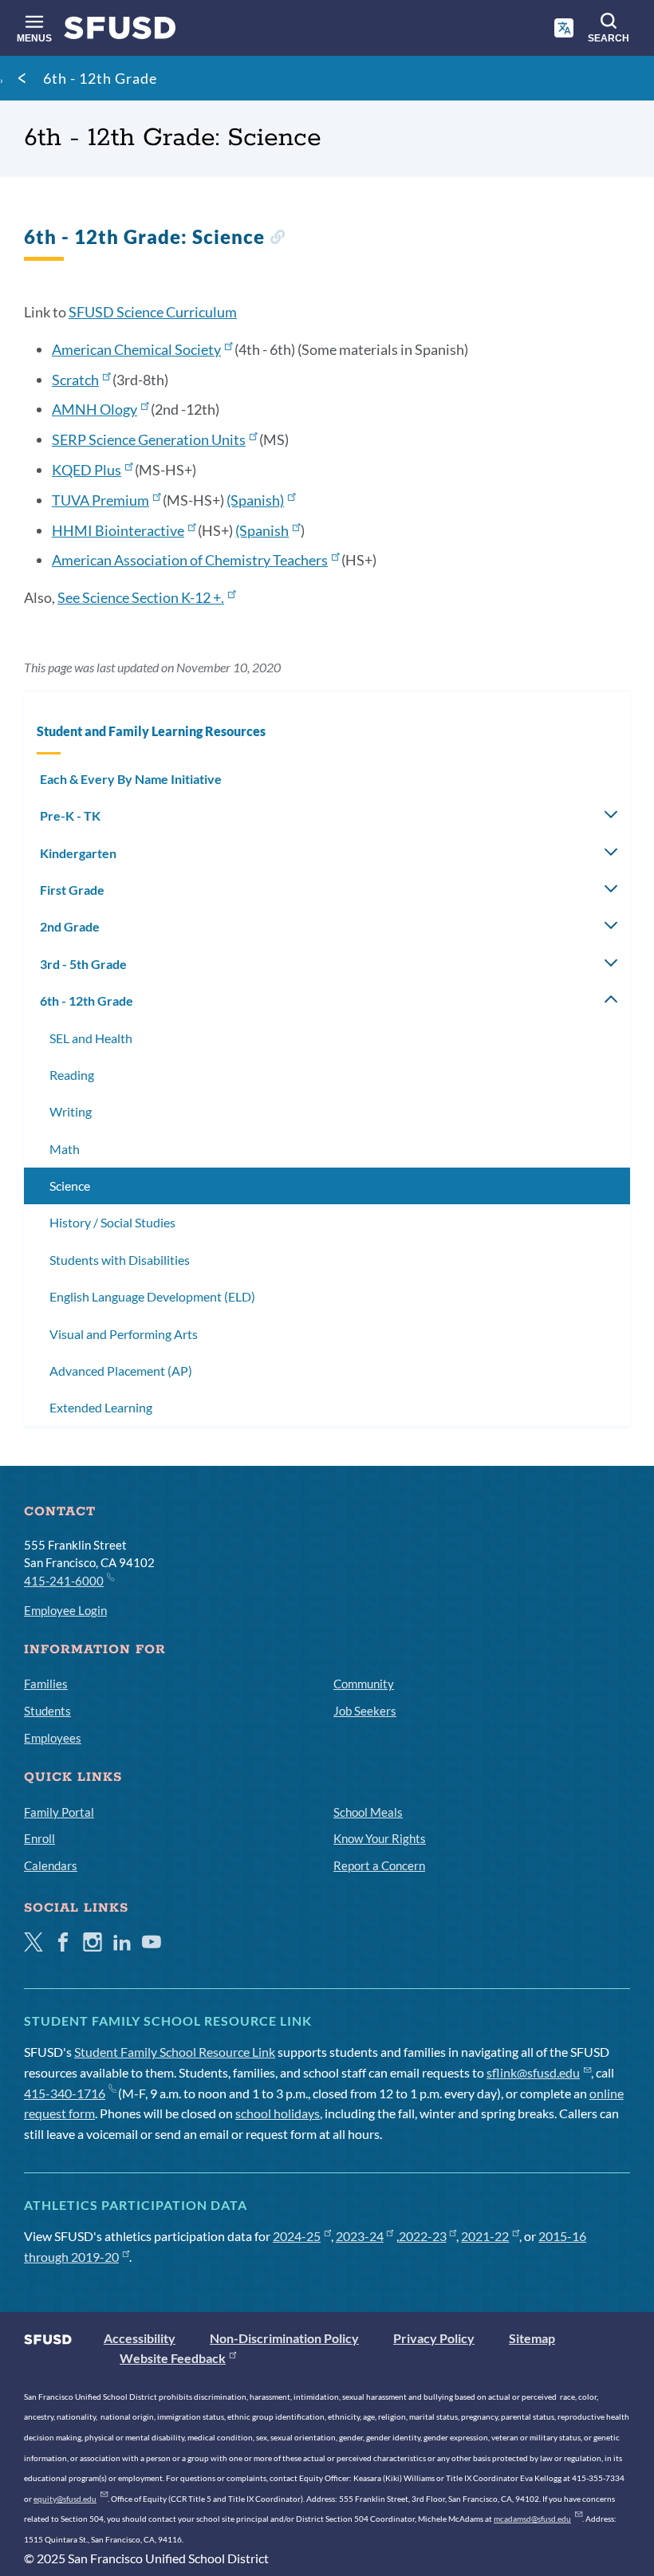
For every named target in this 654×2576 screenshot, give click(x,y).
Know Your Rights (380, 1838)
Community (364, 1684)
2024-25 (297, 2236)
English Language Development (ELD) (152, 1296)
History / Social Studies (112, 1222)
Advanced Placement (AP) (121, 1371)
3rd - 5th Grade (83, 964)
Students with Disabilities (120, 1260)
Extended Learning (101, 1407)
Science (70, 1186)
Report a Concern (379, 1865)
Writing (71, 1111)
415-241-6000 (64, 1581)
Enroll (39, 1838)
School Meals (368, 1812)
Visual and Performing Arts (124, 1334)
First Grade (72, 890)
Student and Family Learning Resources (151, 731)
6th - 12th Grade (100, 78)
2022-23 (423, 2236)
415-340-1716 (65, 2093)
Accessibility (140, 2338)
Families (46, 1684)
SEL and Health (91, 1038)
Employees (53, 1738)
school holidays (278, 2113)
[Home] (120, 32)
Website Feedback (173, 2358)
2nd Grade (70, 926)
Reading (72, 1075)
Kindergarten (78, 853)
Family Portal (59, 1812)
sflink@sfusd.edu (533, 2072)
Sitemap (532, 2338)
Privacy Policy (434, 2338)
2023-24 (360, 2236)
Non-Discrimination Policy (284, 2338)
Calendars (51, 1865)
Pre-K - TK (70, 815)
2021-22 (485, 2236)
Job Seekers (365, 1711)
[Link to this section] (277, 239)
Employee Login (65, 1610)
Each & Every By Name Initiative (131, 779)
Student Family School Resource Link (175, 2052)
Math (65, 1149)
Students (47, 1711)
